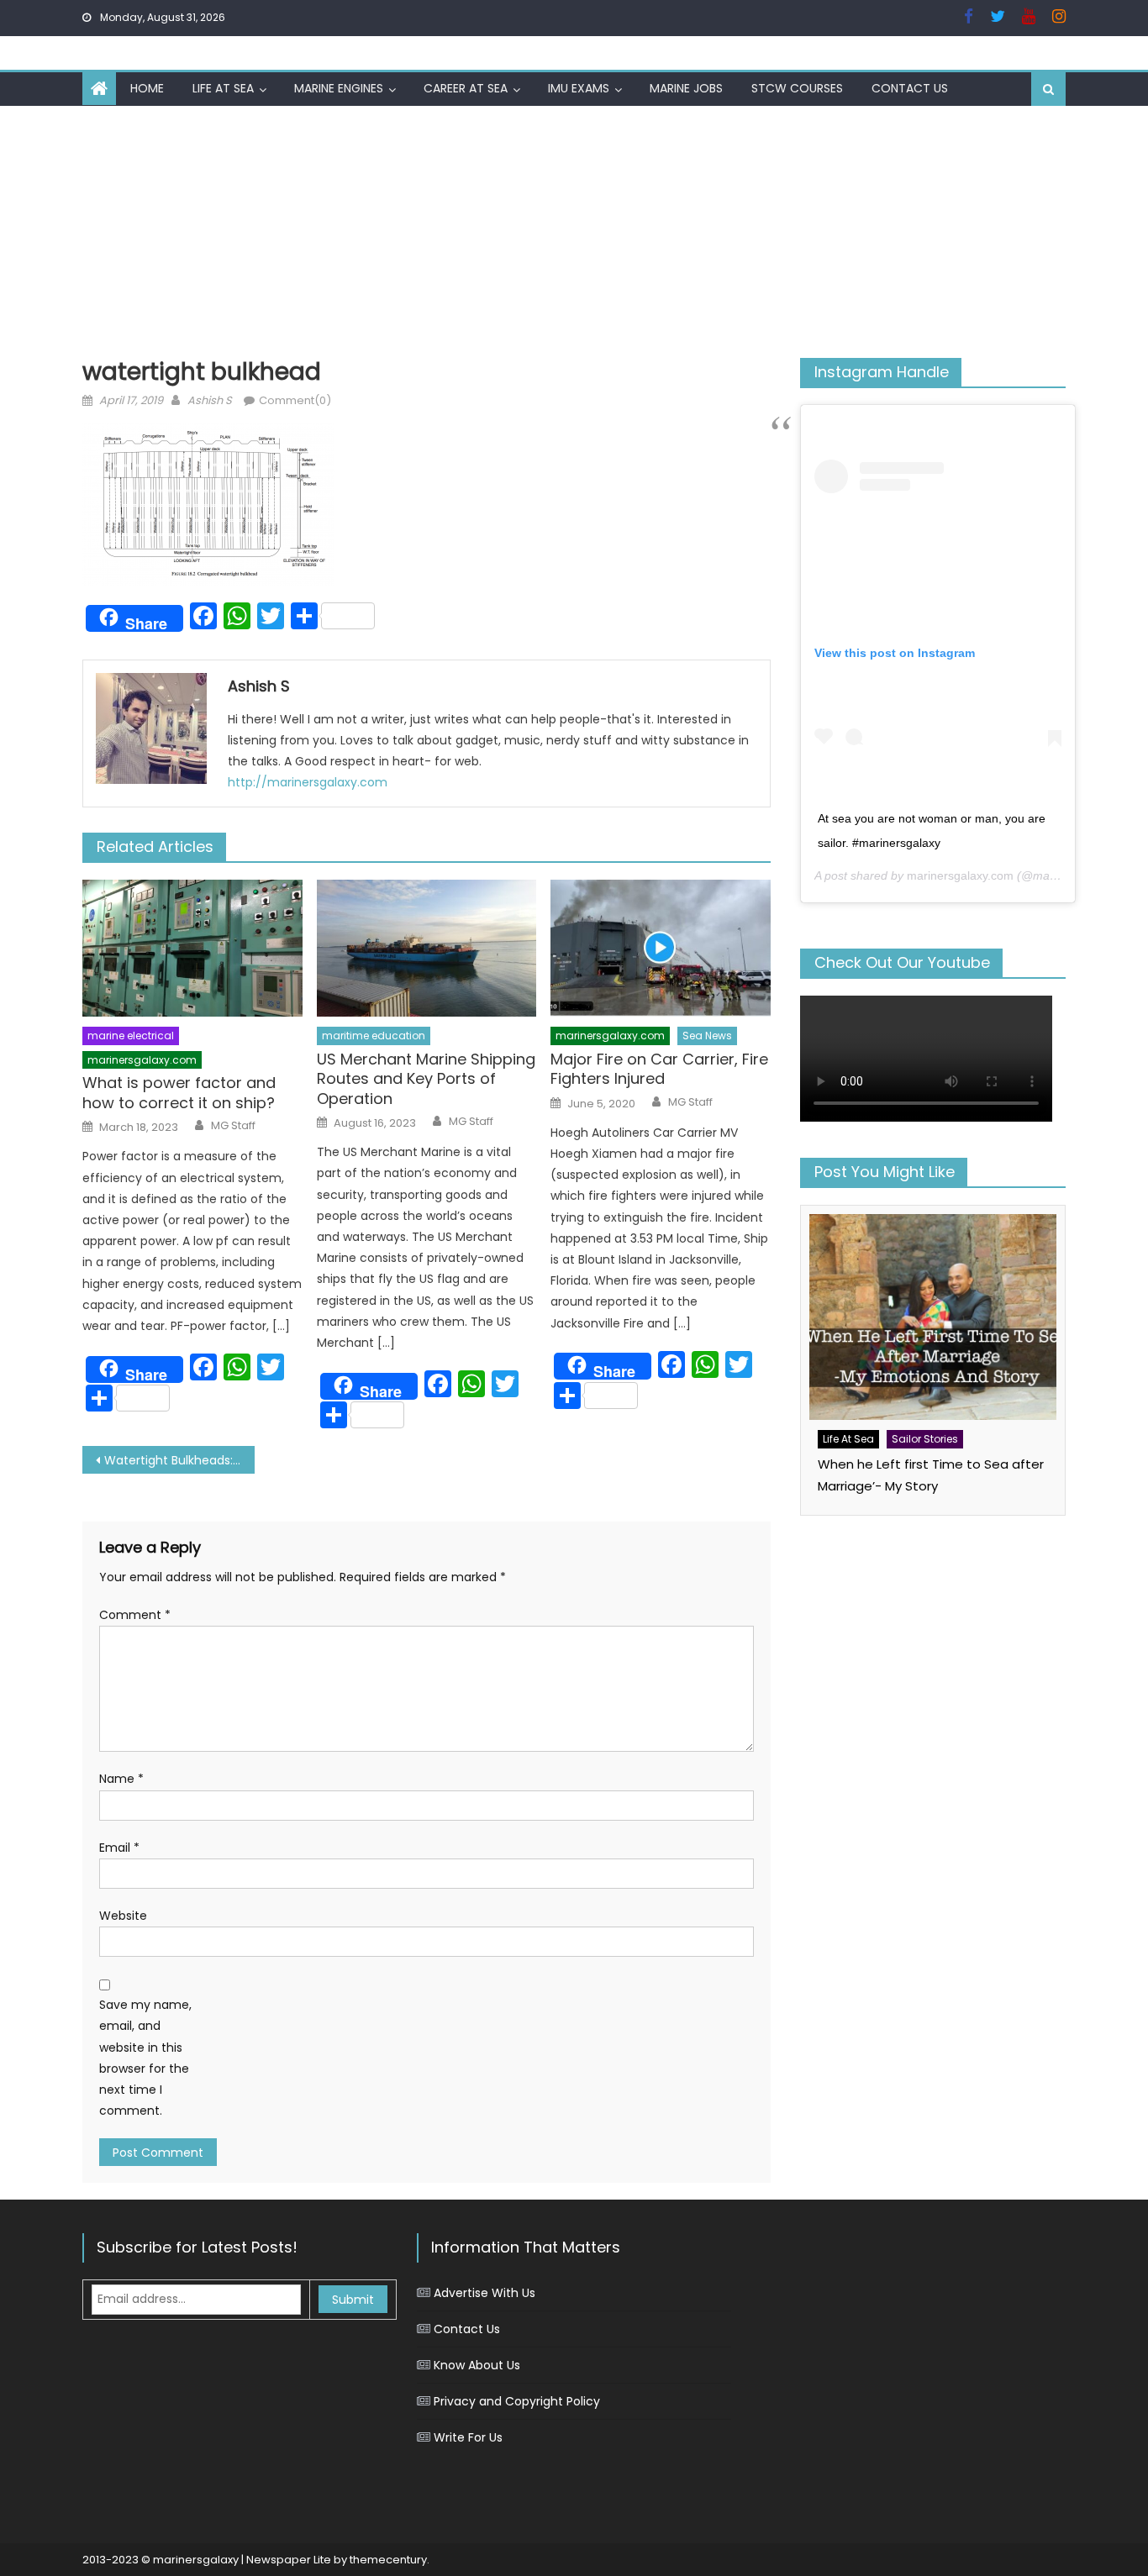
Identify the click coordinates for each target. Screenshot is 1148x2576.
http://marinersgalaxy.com (308, 782)
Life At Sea (223, 88)
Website (123, 1916)
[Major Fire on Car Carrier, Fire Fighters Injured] (661, 949)
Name (121, 1779)
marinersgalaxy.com (142, 1060)
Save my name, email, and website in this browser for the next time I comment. (145, 2058)
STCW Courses (797, 88)
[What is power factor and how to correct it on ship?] (192, 949)
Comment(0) (295, 400)
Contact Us (910, 88)
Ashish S (210, 400)
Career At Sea (466, 88)
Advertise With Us (484, 2293)
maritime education (374, 1036)
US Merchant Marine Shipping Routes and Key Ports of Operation (426, 1079)
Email (119, 1848)
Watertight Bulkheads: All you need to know (179, 1460)
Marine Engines (339, 88)
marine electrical (131, 1036)
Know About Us (477, 2365)
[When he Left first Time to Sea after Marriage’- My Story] (933, 1317)
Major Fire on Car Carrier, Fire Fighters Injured (659, 1069)
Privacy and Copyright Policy (517, 2401)
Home (147, 88)
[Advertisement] (574, 232)
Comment (135, 1615)
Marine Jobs (686, 88)
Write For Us (468, 2437)
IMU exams (579, 88)
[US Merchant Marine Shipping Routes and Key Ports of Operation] (427, 949)
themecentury (388, 2560)
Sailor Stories (925, 1439)
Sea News (707, 1036)
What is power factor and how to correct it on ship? (179, 1093)
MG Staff (233, 1126)
